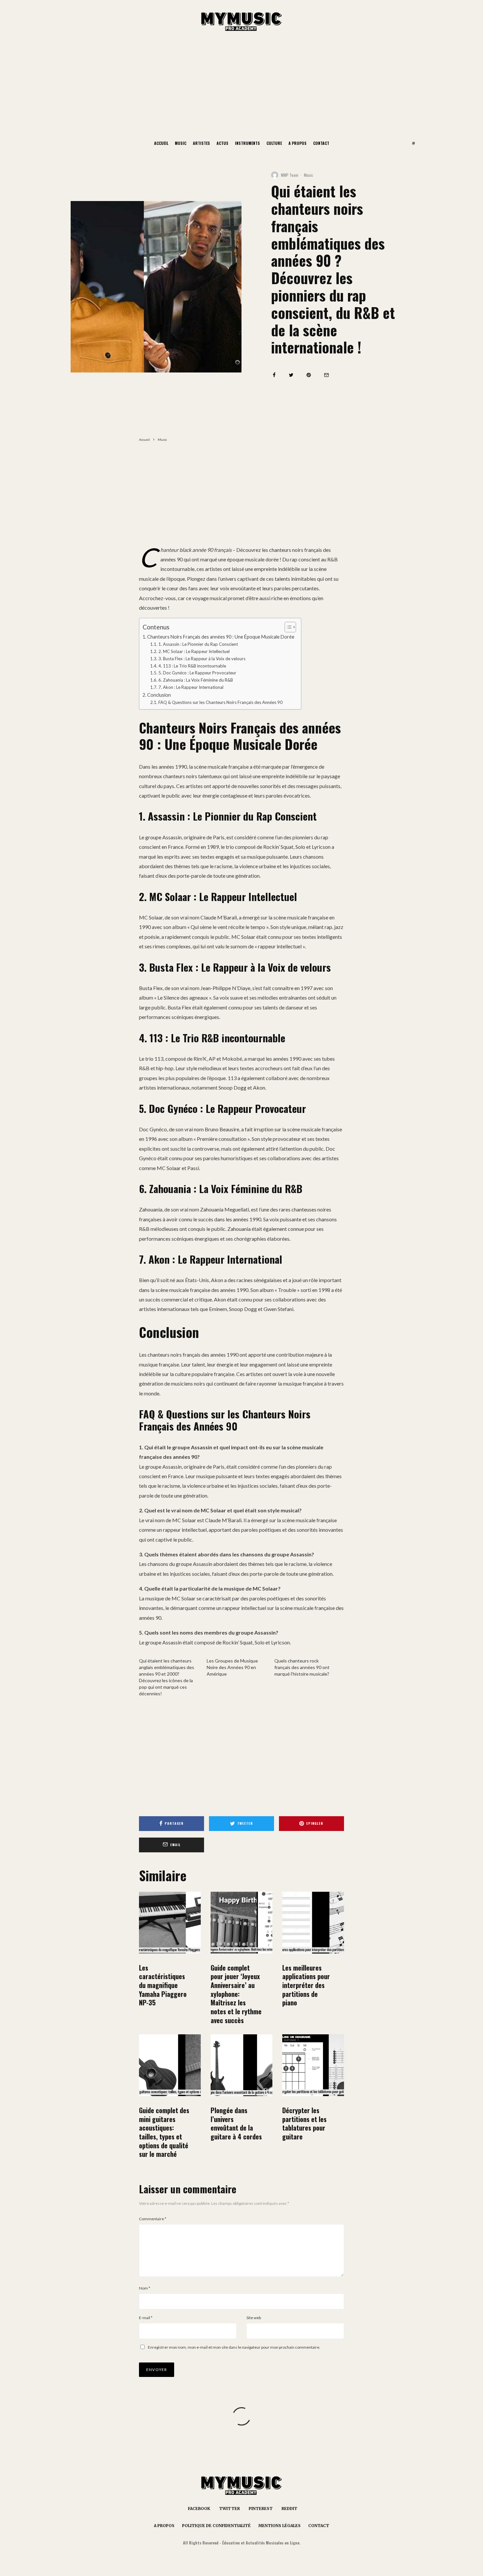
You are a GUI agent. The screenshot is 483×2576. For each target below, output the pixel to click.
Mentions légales (279, 2526)
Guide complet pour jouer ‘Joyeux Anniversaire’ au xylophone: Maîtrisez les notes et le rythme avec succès (236, 1994)
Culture (274, 143)
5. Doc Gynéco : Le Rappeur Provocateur (197, 673)
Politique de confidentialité (216, 2526)
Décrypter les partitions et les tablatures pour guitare (304, 2124)
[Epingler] (309, 375)
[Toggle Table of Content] (287, 627)
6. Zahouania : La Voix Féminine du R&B (196, 680)
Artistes (201, 143)
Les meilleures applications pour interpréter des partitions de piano (306, 1985)
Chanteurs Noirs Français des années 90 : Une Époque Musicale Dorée (221, 637)
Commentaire (153, 2219)
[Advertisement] (241, 85)
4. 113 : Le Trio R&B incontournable (192, 666)
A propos (298, 143)
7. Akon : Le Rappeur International (191, 687)
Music (181, 143)
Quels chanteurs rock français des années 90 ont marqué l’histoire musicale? (302, 1667)
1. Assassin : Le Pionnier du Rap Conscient (198, 644)
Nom (145, 2288)
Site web (254, 2318)
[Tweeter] (291, 375)
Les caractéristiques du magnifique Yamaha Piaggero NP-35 (163, 1985)
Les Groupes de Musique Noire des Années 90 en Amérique (232, 1667)
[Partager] (274, 375)
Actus (222, 143)
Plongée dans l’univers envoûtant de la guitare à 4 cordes (236, 2124)
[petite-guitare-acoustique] (170, 2065)
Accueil (161, 143)
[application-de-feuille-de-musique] (313, 1923)
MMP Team (290, 175)
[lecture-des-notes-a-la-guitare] (313, 2065)
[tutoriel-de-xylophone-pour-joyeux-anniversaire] (241, 1923)
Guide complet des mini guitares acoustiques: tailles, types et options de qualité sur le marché (164, 2132)
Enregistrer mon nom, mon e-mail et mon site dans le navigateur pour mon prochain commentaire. (234, 2347)
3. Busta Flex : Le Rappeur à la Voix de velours (202, 659)
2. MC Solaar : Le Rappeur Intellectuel (194, 651)
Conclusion (159, 695)
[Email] (326, 375)
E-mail (146, 2318)
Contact (321, 143)
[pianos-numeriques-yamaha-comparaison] (170, 1923)
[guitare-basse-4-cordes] (241, 2065)
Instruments (247, 143)
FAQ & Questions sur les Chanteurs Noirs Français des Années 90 (220, 702)
